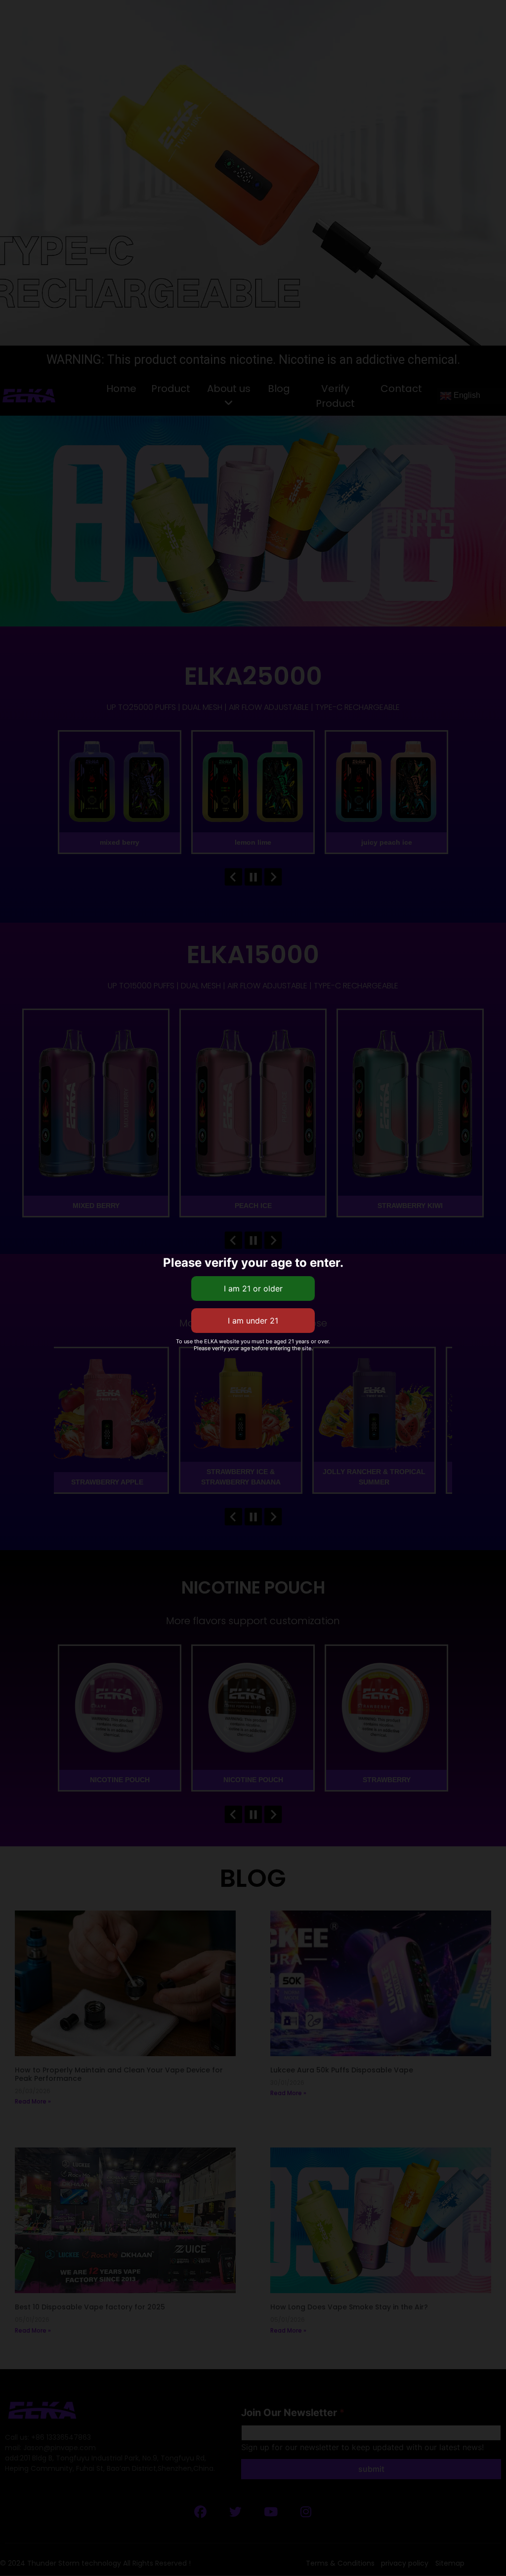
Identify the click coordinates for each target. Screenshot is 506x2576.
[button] (379, 10)
